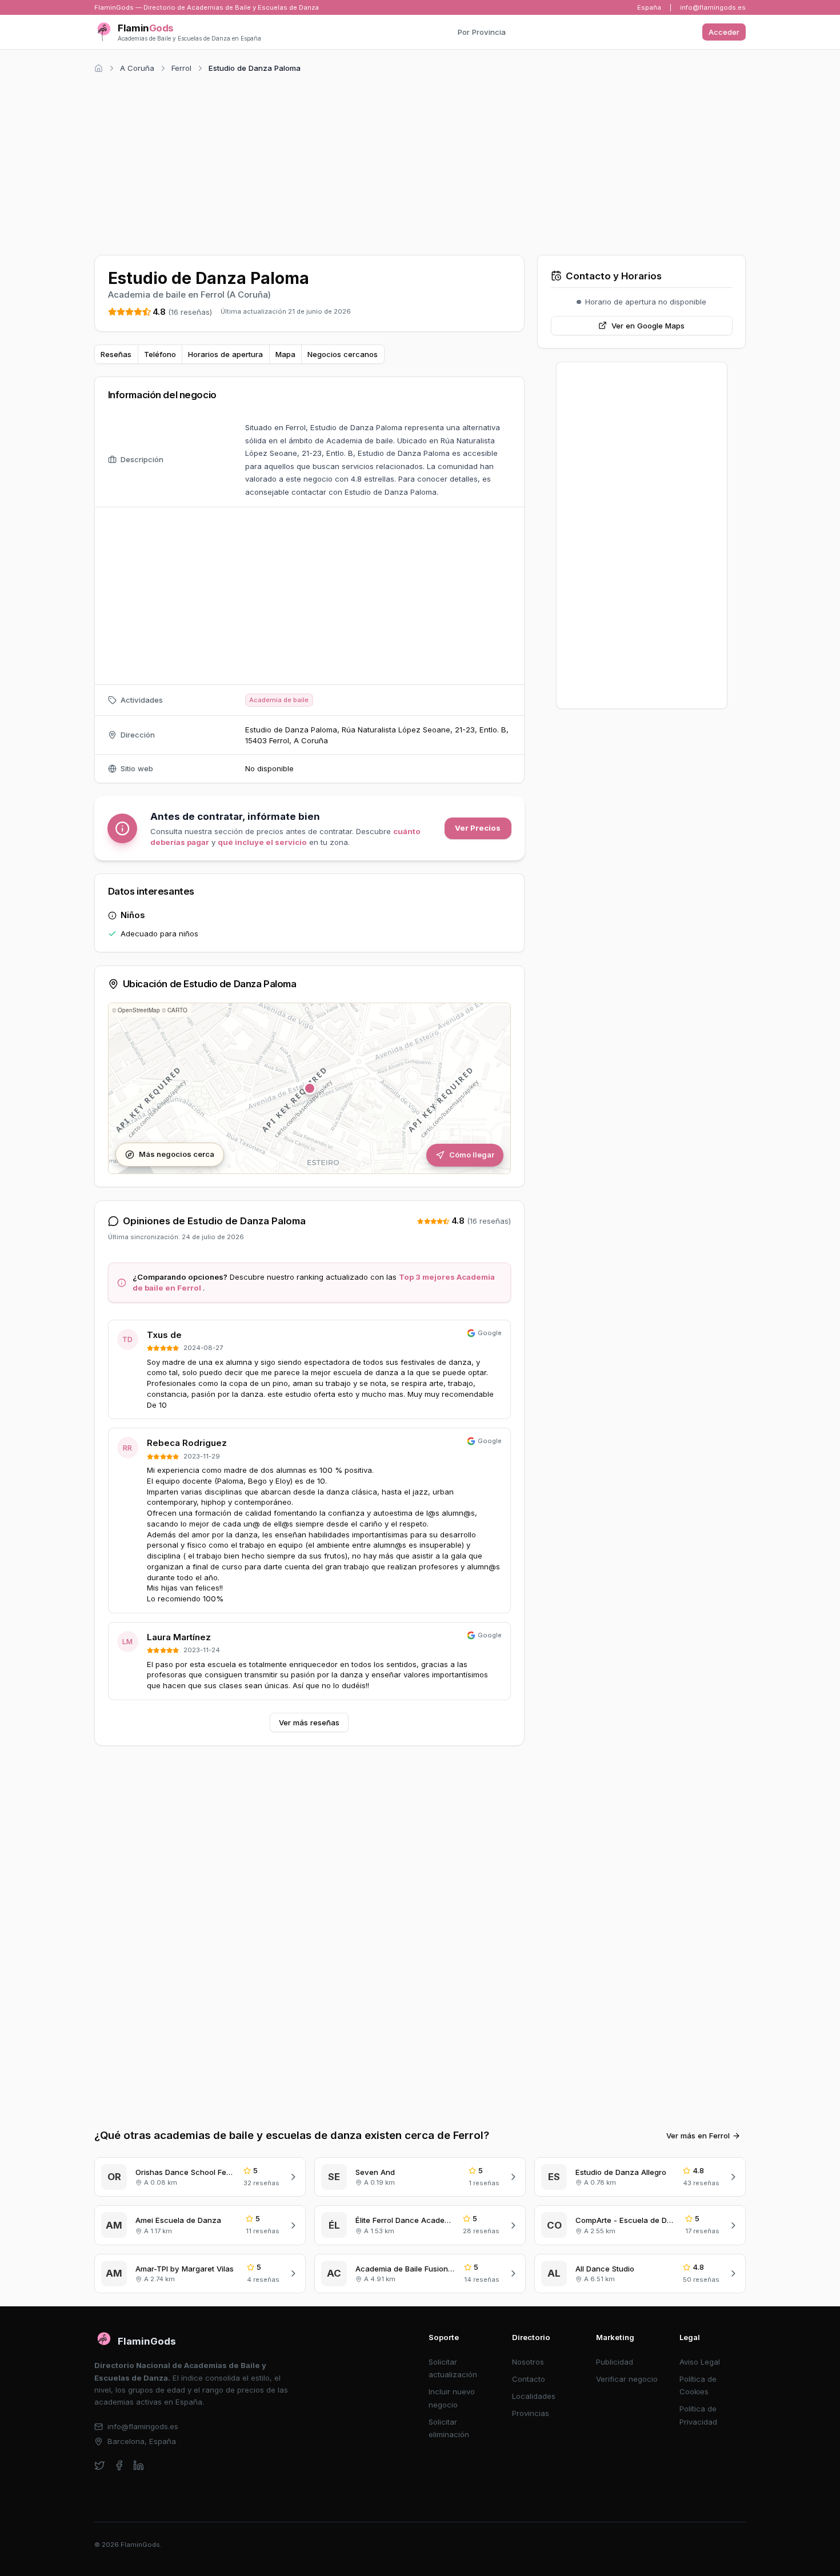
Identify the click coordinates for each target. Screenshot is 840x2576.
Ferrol (181, 68)
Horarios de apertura (225, 354)
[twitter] (100, 2465)
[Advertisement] (420, 162)
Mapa (285, 354)
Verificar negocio (627, 2379)
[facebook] (119, 2465)
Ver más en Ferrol (698, 2136)
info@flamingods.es (713, 7)
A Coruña (137, 68)
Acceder (724, 32)
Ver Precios (478, 828)
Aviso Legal (700, 2362)
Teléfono (160, 354)
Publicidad (615, 2362)
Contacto (529, 2379)
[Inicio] (99, 68)
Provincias (531, 2413)
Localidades (534, 2396)
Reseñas (116, 354)
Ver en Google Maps (648, 326)
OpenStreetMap (139, 1010)
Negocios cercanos (343, 354)
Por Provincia (482, 32)
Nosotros (528, 2362)
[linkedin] (139, 2465)
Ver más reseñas (309, 1722)
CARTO (177, 1010)
